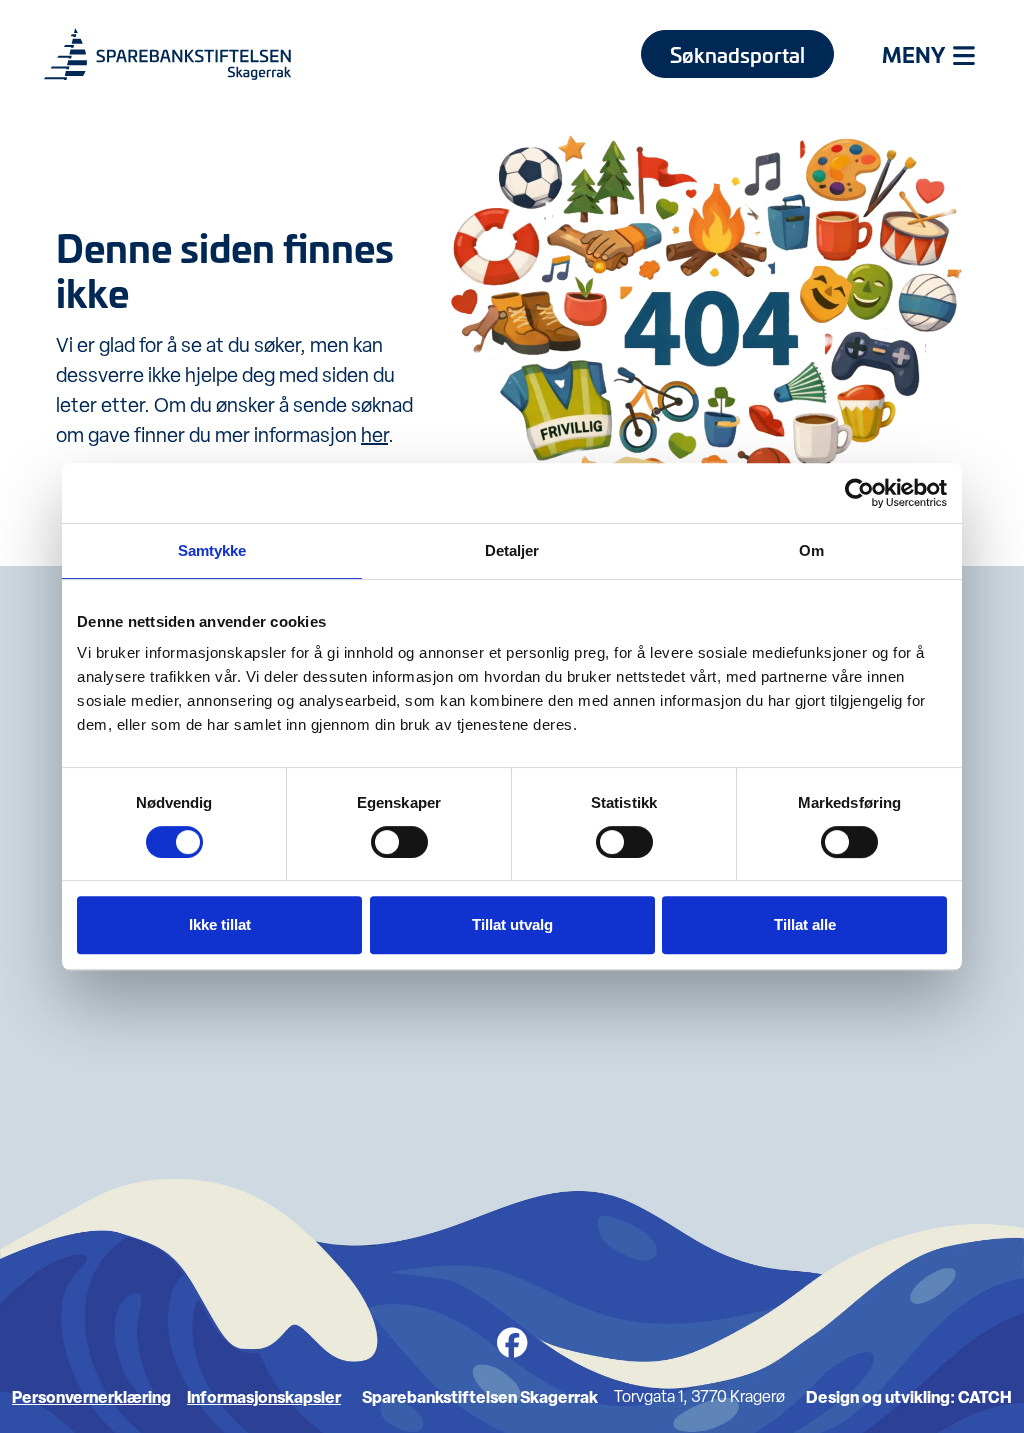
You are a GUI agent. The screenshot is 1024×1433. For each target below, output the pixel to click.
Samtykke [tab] (212, 550)
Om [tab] (811, 550)
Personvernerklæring (91, 1397)
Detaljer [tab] (512, 550)
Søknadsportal (737, 54)
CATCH (985, 1397)
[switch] (399, 842)
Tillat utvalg (512, 924)
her (374, 435)
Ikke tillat (220, 924)
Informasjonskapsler (264, 1397)
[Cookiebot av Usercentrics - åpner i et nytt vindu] (859, 493)
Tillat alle (805, 924)
